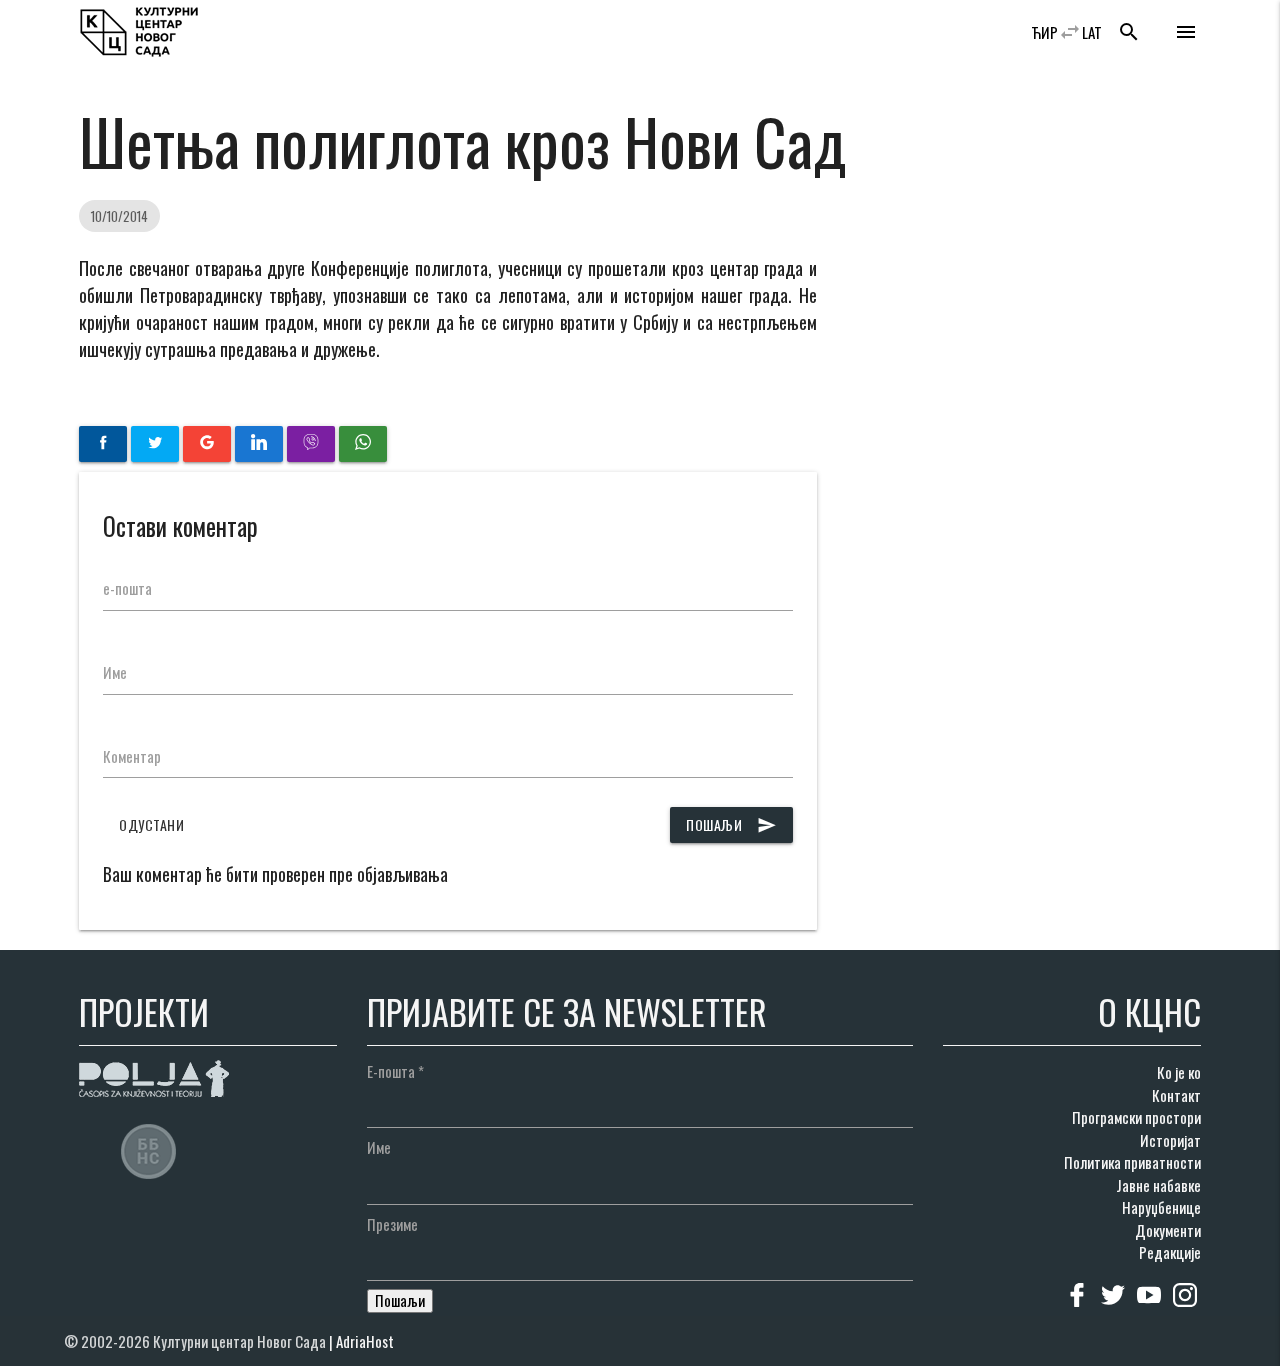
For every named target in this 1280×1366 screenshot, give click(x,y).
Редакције (1170, 1252)
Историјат (1170, 1140)
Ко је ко (1179, 1072)
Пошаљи (731, 824)
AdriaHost (365, 1341)
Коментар (132, 756)
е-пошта (127, 588)
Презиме (392, 1224)
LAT (1092, 32)
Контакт (1176, 1095)
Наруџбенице (1161, 1207)
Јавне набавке (1158, 1185)
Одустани (151, 824)
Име (115, 672)
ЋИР (1044, 32)
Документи (1168, 1230)
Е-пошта (395, 1071)
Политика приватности (1132, 1162)
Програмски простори (1136, 1117)
